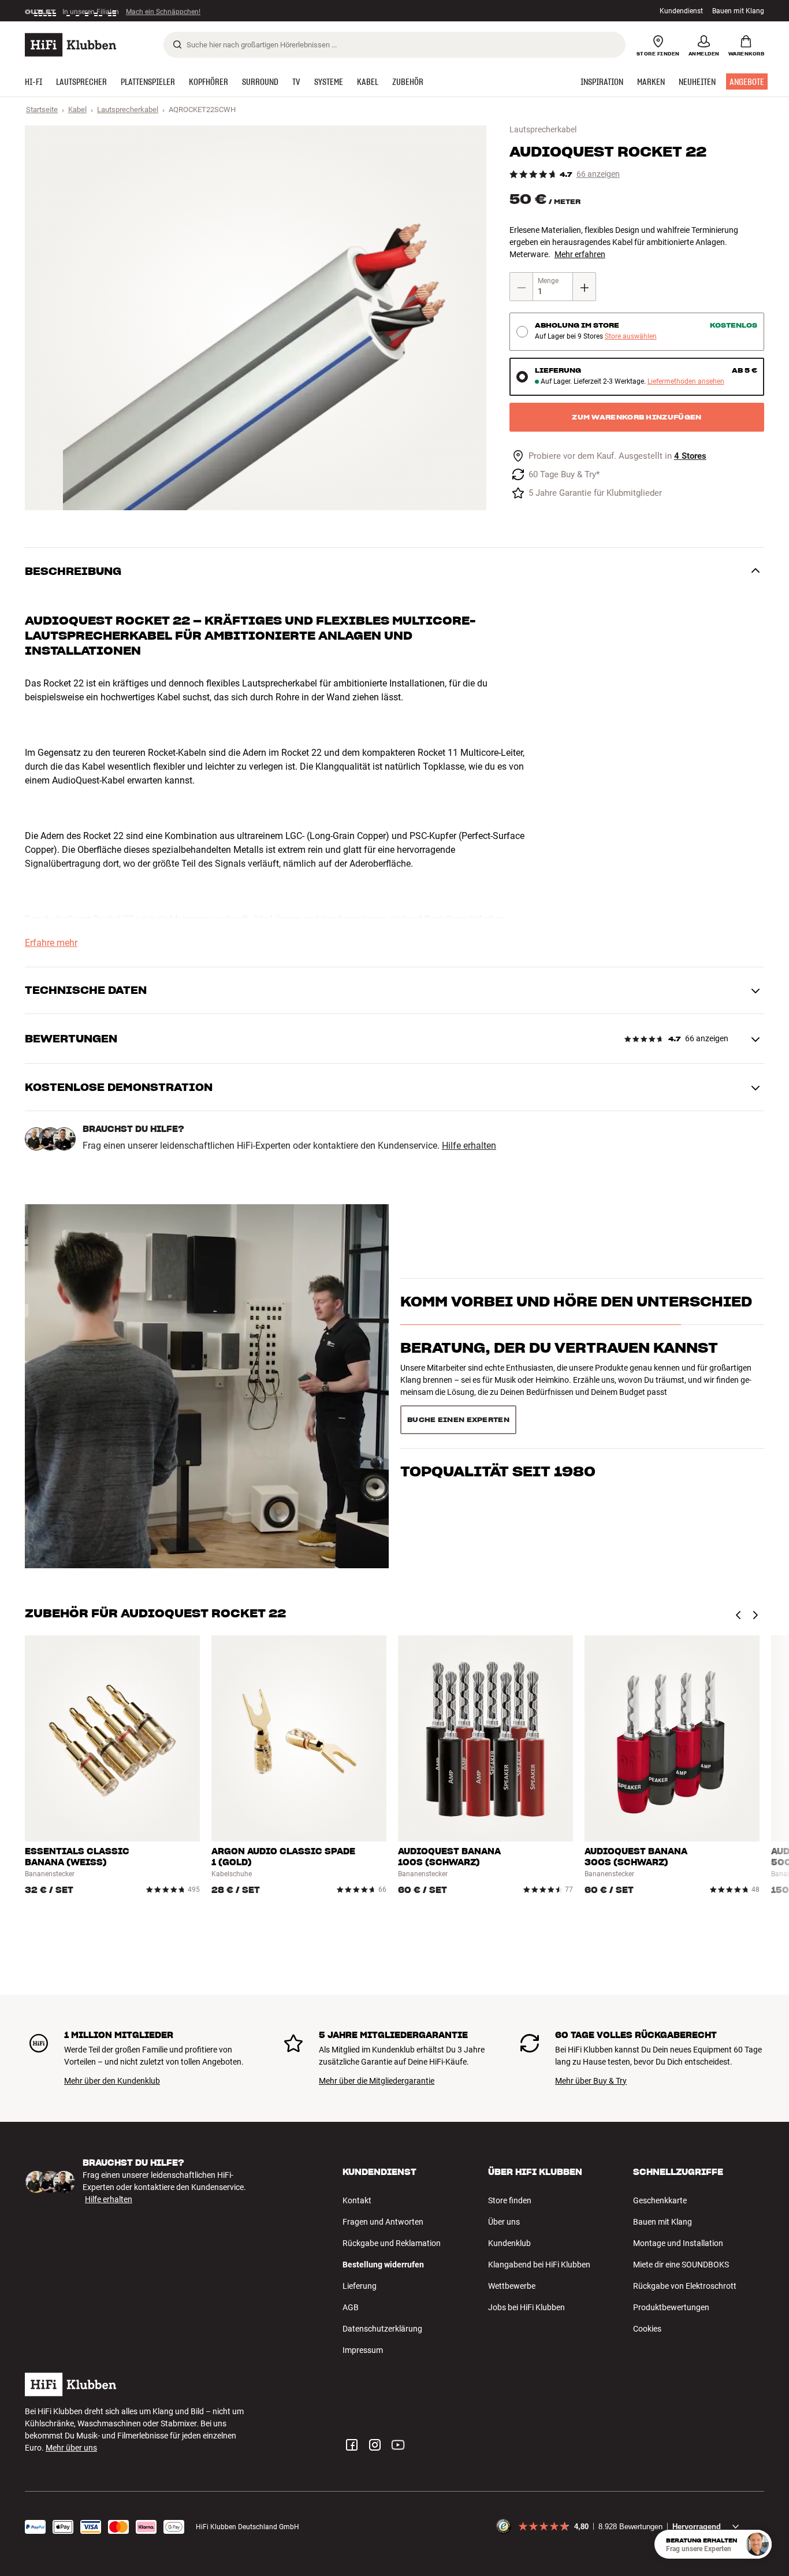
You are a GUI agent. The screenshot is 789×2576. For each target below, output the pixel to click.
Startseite (42, 110)
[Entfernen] (522, 287)
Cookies (647, 2329)
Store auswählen (631, 337)
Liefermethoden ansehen (686, 382)
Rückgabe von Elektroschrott (685, 2286)
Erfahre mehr (51, 943)
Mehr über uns (71, 2448)
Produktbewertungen (671, 2307)
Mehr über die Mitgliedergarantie (377, 2081)
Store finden (510, 2200)
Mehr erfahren (580, 254)
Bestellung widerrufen (383, 2265)
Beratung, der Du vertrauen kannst (559, 1369)
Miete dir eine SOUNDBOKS (681, 2265)
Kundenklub (509, 2243)
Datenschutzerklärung (382, 2329)
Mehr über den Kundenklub (112, 2081)
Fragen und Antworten (383, 2222)
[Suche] (177, 44)
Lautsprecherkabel (128, 110)
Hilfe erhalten (469, 1146)
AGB (351, 2307)
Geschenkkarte (660, 2200)
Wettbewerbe (512, 2286)
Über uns (504, 2222)
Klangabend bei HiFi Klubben (539, 2265)
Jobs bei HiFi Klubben (526, 2307)
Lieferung (360, 2286)
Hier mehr (203, 11)
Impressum (363, 2350)
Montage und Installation (678, 2243)
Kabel (77, 110)
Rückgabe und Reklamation (392, 2243)
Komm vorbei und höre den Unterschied (576, 1322)
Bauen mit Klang (738, 11)
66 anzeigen (598, 174)
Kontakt (357, 2200)
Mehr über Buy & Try (591, 2081)
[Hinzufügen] (585, 287)
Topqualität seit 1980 (498, 1415)
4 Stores (690, 456)
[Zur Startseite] (70, 45)
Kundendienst (681, 11)
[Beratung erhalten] (757, 2544)
